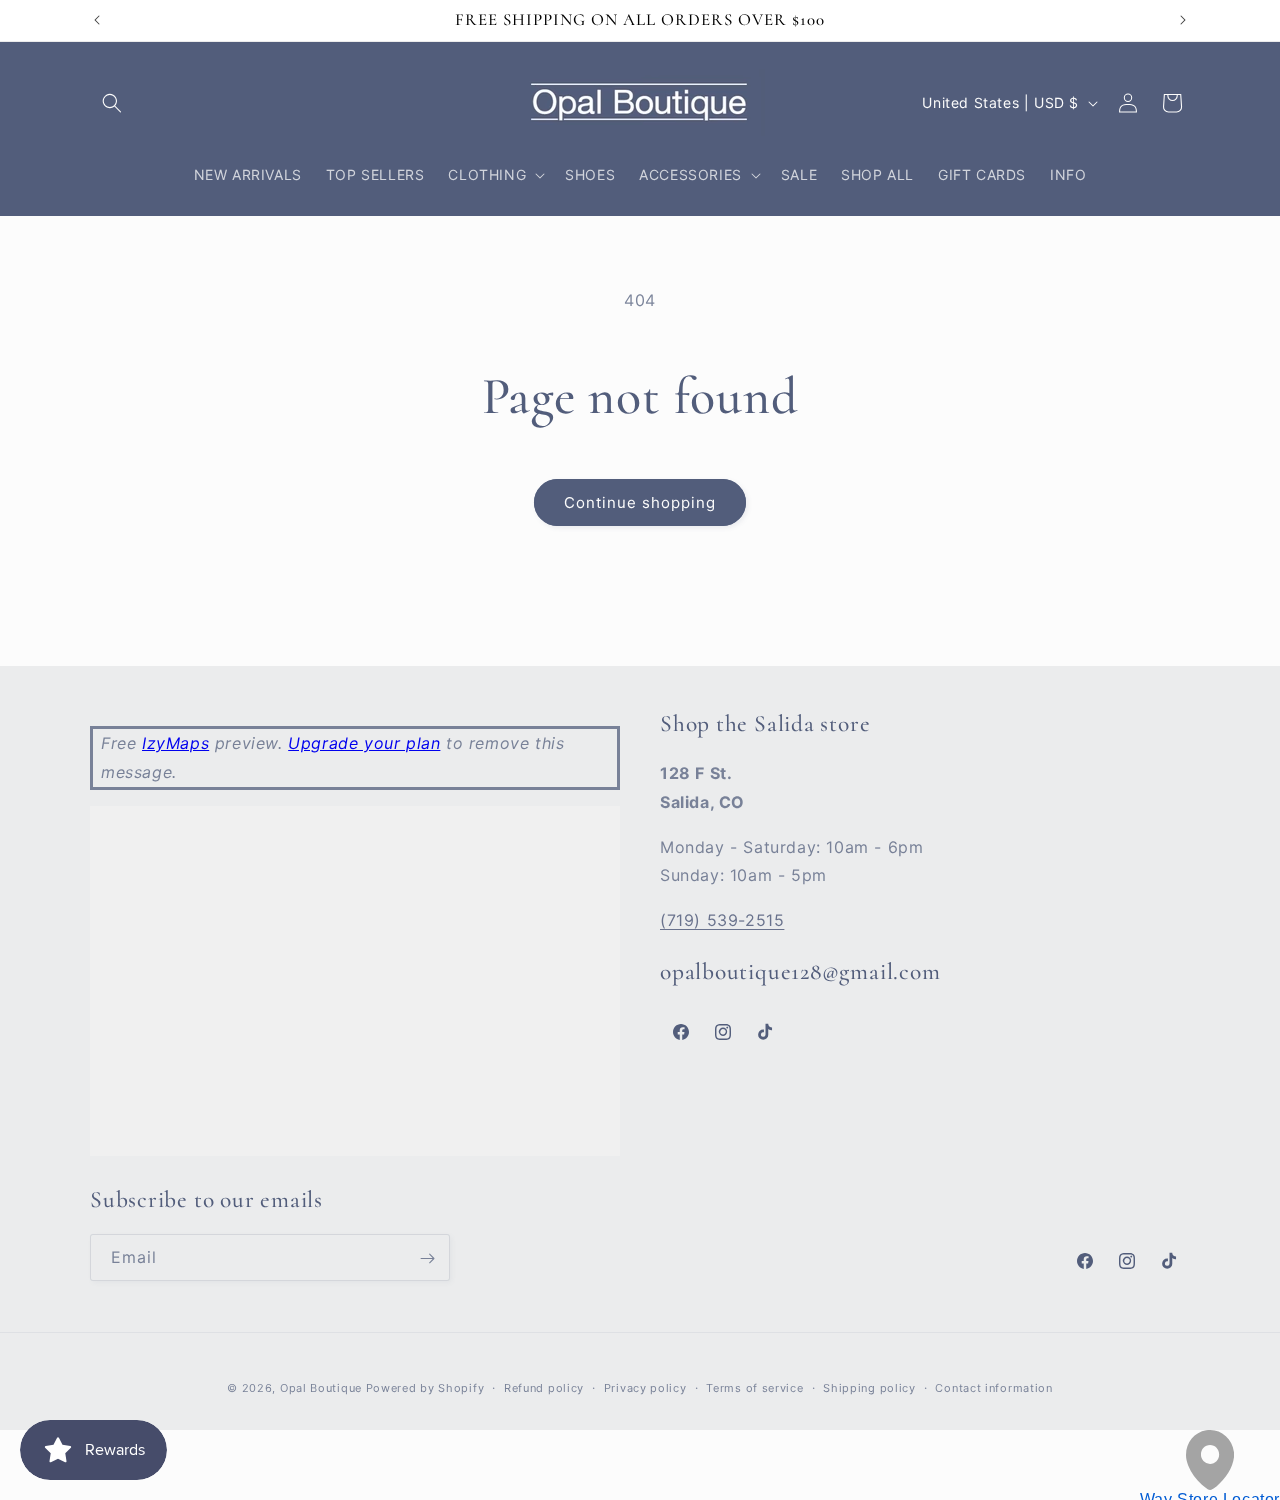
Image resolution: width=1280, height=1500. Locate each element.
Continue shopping (640, 502)
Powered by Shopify (425, 1388)
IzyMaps (175, 743)
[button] (112, 103)
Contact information (993, 1388)
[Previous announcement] (97, 20)
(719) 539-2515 (722, 920)
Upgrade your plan (364, 743)
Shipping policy (869, 1388)
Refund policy (544, 1388)
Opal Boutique (321, 1388)
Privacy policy (645, 1388)
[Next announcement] (1183, 20)
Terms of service (754, 1388)
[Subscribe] (427, 1258)
